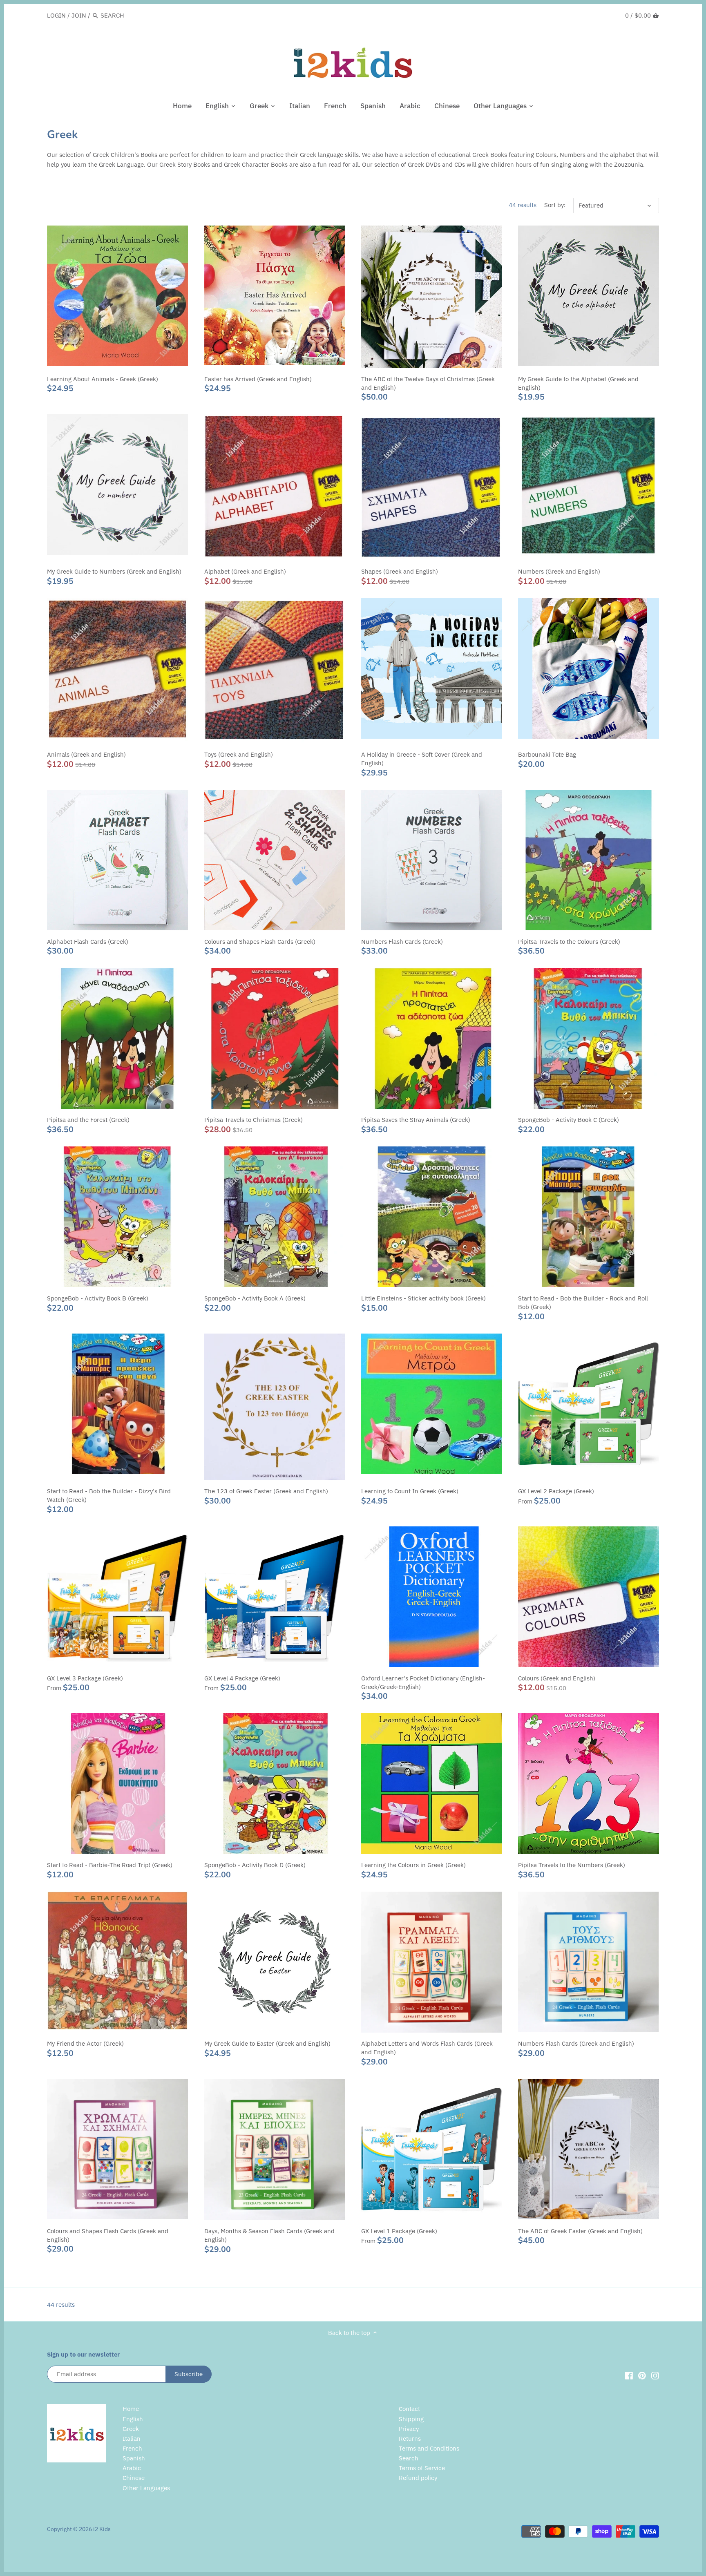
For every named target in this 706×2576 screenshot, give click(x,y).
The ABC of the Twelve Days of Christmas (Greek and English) (428, 383)
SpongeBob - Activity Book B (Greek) (98, 1298)
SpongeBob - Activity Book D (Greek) (255, 1865)
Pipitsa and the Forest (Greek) (88, 1120)
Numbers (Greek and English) (559, 571)
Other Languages (146, 2488)
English (133, 2419)
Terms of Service (422, 2468)
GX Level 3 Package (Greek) (85, 1678)
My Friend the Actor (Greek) (85, 2043)
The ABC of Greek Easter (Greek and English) (580, 2231)
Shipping (411, 2419)
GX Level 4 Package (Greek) (242, 1678)
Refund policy (418, 2478)
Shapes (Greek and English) (400, 571)
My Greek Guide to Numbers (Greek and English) (114, 571)
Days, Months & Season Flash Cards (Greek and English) (269, 2235)
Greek (131, 2429)
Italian (132, 2439)
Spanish (134, 2458)
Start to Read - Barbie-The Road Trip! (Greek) (110, 1865)
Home (131, 2409)
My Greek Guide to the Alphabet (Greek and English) (578, 383)
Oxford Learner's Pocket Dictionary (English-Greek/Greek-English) (423, 1682)
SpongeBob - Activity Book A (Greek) (255, 1298)
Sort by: (555, 205)
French (132, 2448)
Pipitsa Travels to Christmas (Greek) (254, 1120)
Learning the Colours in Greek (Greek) (413, 1865)
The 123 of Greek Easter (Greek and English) (266, 1491)
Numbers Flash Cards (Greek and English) (576, 2043)
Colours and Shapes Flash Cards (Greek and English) (108, 2235)
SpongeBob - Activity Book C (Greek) (569, 1120)
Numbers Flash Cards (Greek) (402, 942)
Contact (409, 2409)
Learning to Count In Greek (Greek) (410, 1491)
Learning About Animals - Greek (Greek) (103, 379)
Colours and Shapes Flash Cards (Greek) (260, 942)
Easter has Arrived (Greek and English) (258, 379)
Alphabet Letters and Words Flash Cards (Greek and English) (427, 2048)
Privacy (409, 2429)
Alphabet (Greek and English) (245, 571)
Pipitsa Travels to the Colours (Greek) (569, 942)
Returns (410, 2439)
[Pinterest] (642, 2375)
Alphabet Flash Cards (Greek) (88, 942)
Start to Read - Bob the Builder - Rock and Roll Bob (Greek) (583, 1303)
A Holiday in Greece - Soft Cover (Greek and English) (422, 759)
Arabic (132, 2468)
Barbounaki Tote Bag (547, 754)
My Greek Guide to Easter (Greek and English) (267, 2043)
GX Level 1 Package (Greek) (399, 2231)
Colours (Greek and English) (557, 1678)
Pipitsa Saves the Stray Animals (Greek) (416, 1120)
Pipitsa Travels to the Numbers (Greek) (572, 1865)
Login (56, 15)
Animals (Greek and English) (86, 754)
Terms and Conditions (429, 2448)
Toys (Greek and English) (239, 754)
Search (409, 2458)
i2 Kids (102, 2529)
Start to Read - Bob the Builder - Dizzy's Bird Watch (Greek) (109, 1495)
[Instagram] (655, 2375)
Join (79, 15)
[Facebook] (629, 2375)
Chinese (134, 2478)
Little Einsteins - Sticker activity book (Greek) (423, 1298)
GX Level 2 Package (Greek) (556, 1491)
